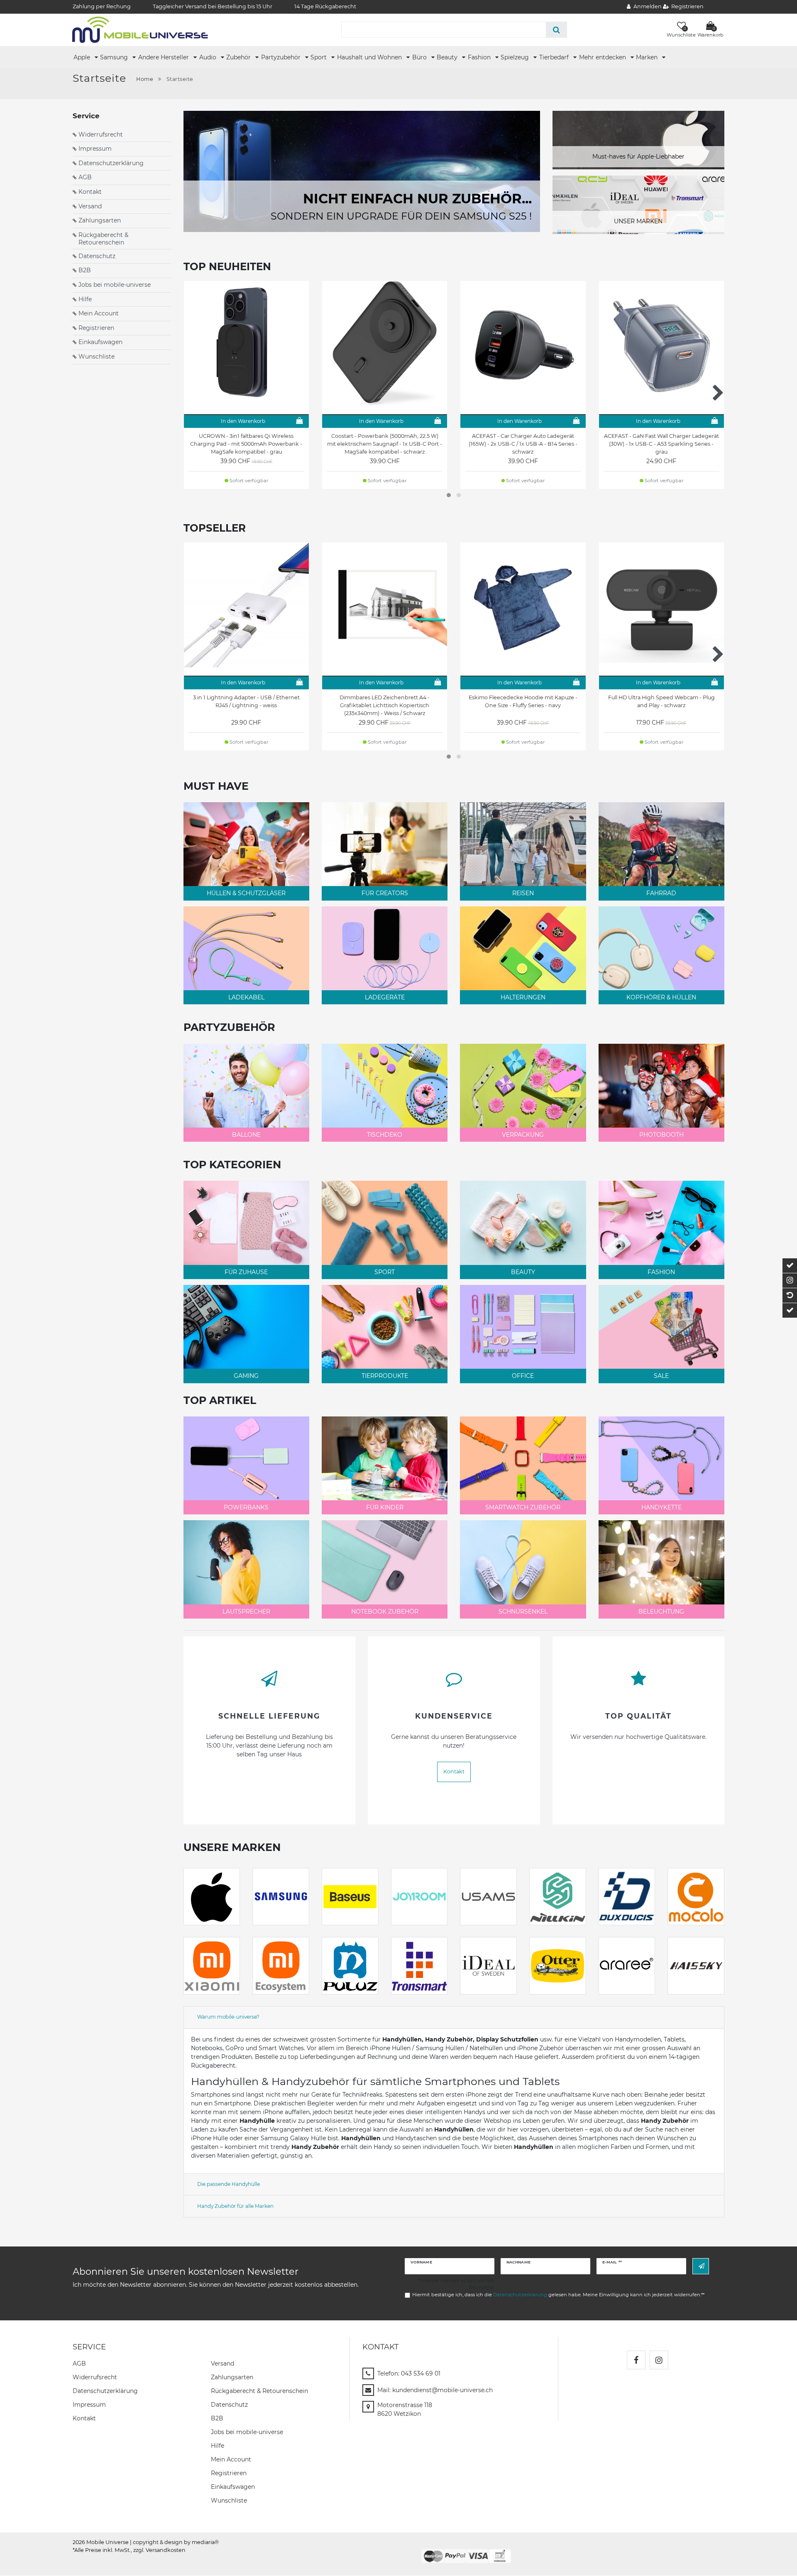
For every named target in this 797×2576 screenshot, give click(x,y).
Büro (420, 57)
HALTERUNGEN (523, 997)
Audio (209, 57)
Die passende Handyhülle (229, 2184)
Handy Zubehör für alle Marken (235, 2206)
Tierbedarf (555, 57)
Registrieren (96, 328)
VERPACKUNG (523, 1135)
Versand (90, 206)
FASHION (661, 1272)
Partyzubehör (282, 57)
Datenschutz (97, 256)
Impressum (95, 149)
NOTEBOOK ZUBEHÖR (385, 1612)
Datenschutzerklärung (111, 163)
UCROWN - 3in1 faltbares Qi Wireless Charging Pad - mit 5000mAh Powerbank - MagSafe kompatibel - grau (246, 444)
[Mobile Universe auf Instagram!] (659, 2360)
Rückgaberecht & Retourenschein (103, 239)
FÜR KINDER (385, 1507)
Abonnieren (701, 2266)
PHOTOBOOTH (661, 1135)
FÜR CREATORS (385, 893)
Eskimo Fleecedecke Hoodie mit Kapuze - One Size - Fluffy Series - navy (523, 701)
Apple (83, 57)
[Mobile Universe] (140, 29)
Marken (648, 57)
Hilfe (85, 299)
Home (145, 79)
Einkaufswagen (100, 342)
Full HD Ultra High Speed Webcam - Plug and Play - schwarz (661, 701)
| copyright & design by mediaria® (174, 2542)
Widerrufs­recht (95, 2377)
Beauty (448, 57)
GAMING (246, 1376)
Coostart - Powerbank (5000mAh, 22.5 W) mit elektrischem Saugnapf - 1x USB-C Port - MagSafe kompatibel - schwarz (385, 444)
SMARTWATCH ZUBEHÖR (523, 1507)
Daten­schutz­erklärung (105, 2391)
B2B (85, 270)
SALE (661, 1376)
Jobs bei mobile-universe (115, 285)
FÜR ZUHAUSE (246, 1272)
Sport (319, 57)
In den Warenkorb (243, 421)
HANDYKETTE (661, 1507)
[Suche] (556, 30)
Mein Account (99, 313)
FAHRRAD (661, 893)
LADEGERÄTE (385, 997)
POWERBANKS (246, 1507)
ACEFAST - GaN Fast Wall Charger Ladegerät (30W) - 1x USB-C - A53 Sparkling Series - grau (661, 444)
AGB (85, 177)
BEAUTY (523, 1272)
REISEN (523, 893)
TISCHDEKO (385, 1135)
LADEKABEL (246, 997)
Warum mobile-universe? (228, 2017)
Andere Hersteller (164, 57)
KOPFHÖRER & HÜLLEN (661, 997)
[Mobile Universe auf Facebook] (636, 2360)
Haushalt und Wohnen (370, 57)
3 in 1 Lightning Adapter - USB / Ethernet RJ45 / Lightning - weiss (246, 701)
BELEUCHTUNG (661, 1612)
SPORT (385, 1272)
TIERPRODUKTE (385, 1376)
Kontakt (90, 192)
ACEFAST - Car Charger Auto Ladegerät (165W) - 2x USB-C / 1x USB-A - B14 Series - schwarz (523, 444)
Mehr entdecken (603, 57)
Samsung (115, 57)
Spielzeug (516, 57)
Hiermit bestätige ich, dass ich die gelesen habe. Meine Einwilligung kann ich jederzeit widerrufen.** (558, 2295)
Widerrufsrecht (101, 134)
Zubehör (239, 57)
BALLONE (246, 1135)
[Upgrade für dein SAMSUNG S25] (362, 171)
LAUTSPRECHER (246, 1612)
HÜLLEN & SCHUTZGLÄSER (246, 893)
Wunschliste (97, 356)
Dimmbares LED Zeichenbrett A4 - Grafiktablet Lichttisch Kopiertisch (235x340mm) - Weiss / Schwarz (385, 705)
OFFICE (523, 1376)
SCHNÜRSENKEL (523, 1612)
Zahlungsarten (100, 220)
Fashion (480, 57)
